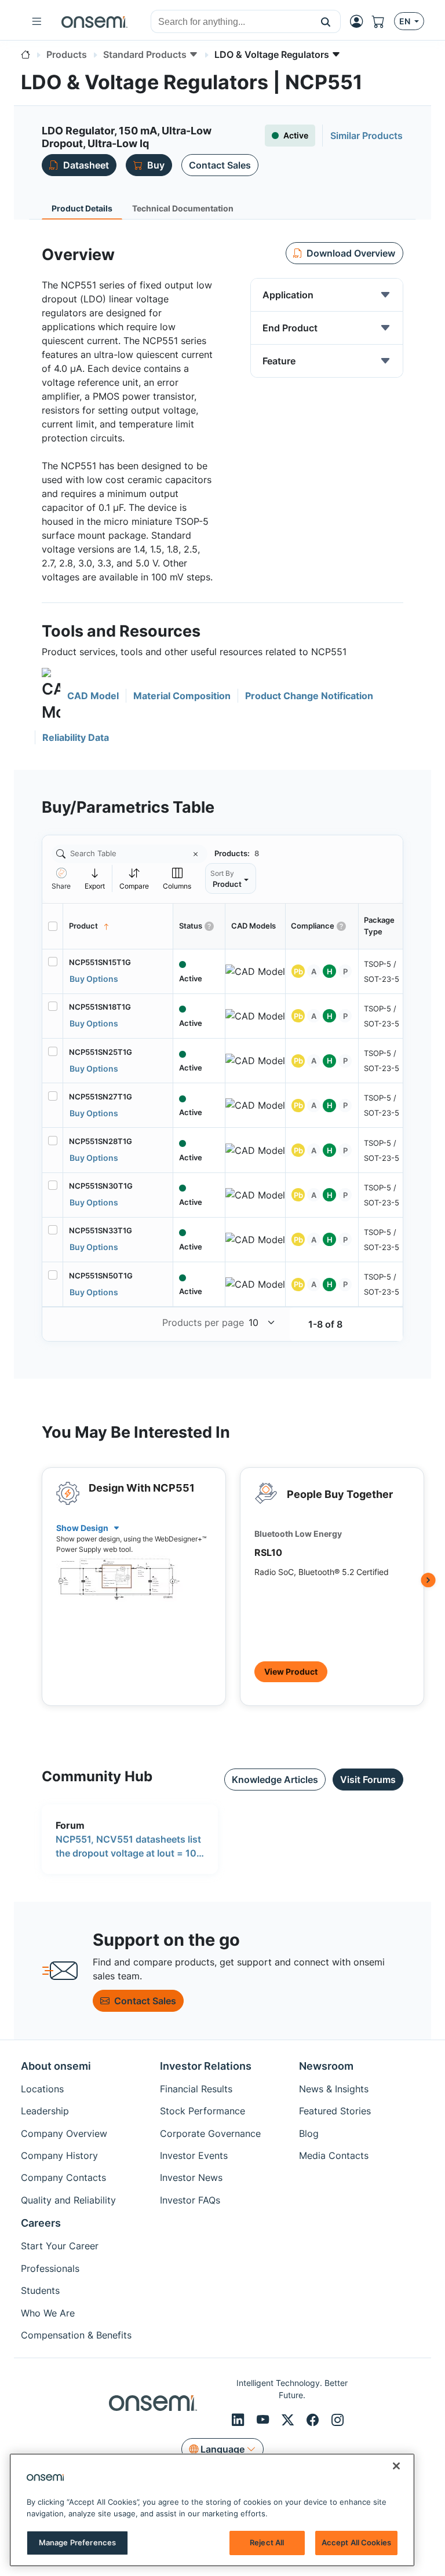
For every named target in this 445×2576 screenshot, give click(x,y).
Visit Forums (368, 1780)
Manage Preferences (77, 2542)
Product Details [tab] (82, 208)
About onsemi (56, 2066)
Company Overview (64, 2133)
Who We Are (48, 2313)
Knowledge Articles (275, 1780)
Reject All (267, 2542)
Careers (41, 2223)
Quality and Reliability (68, 2200)
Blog (309, 2133)
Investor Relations (206, 2066)
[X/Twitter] (289, 2420)
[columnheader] (118, 926)
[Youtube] (265, 2420)
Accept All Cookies (356, 2542)
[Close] (396, 2466)
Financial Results (196, 2089)
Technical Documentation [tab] (183, 208)
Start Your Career (60, 2246)
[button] (326, 21)
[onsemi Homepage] (94, 21)
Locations (42, 2089)
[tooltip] (95, 878)
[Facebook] (314, 2420)
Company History (59, 2155)
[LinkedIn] (240, 2420)
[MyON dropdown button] (360, 21)
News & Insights (334, 2089)
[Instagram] (338, 2420)
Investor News (191, 2177)
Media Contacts (334, 2155)
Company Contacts (63, 2177)
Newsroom (326, 2066)
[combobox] (231, 22)
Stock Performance (203, 2111)
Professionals (50, 2268)
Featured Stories (335, 2111)
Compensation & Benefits (76, 2335)
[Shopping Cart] (383, 21)
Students (40, 2290)
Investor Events (194, 2155)
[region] (212, 2510)
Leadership (45, 2111)
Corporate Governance (210, 2133)
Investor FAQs (190, 2200)
